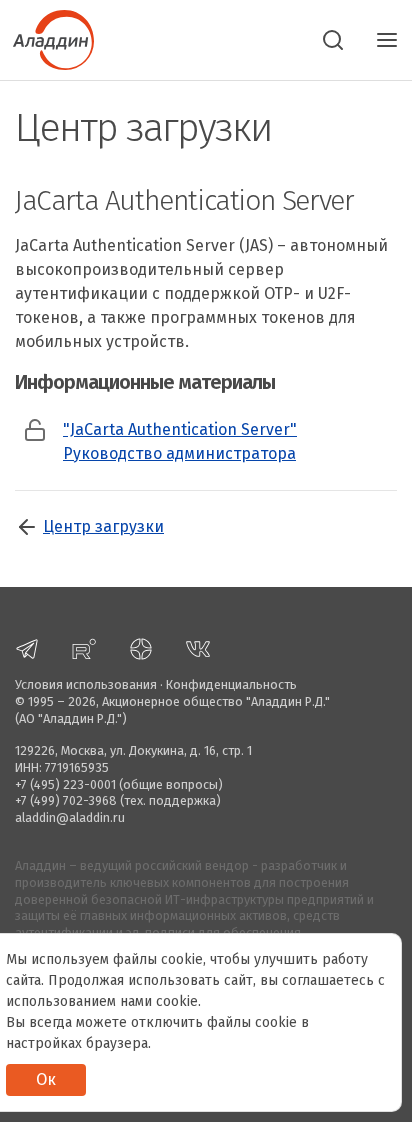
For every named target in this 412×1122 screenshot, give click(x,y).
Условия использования (86, 684)
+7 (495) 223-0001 (65, 784)
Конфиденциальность (231, 684)
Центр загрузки (103, 526)
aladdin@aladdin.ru (70, 817)
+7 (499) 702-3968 (66, 800)
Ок (46, 1079)
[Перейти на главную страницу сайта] (47, 38)
